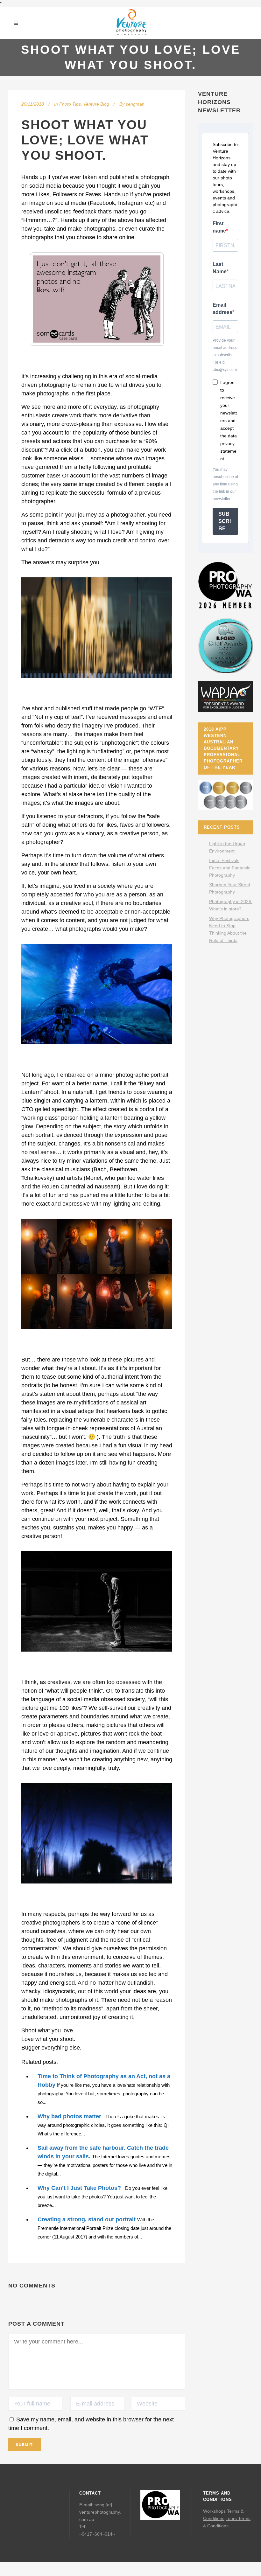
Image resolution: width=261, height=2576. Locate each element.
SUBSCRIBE (225, 521)
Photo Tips (70, 104)
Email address (222, 309)
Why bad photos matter (69, 2116)
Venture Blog (96, 104)
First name (219, 227)
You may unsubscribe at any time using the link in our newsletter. (225, 484)
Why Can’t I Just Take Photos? (79, 2188)
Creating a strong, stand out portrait (87, 2219)
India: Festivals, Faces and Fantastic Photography (230, 868)
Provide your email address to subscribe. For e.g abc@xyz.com (225, 355)
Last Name (220, 268)
